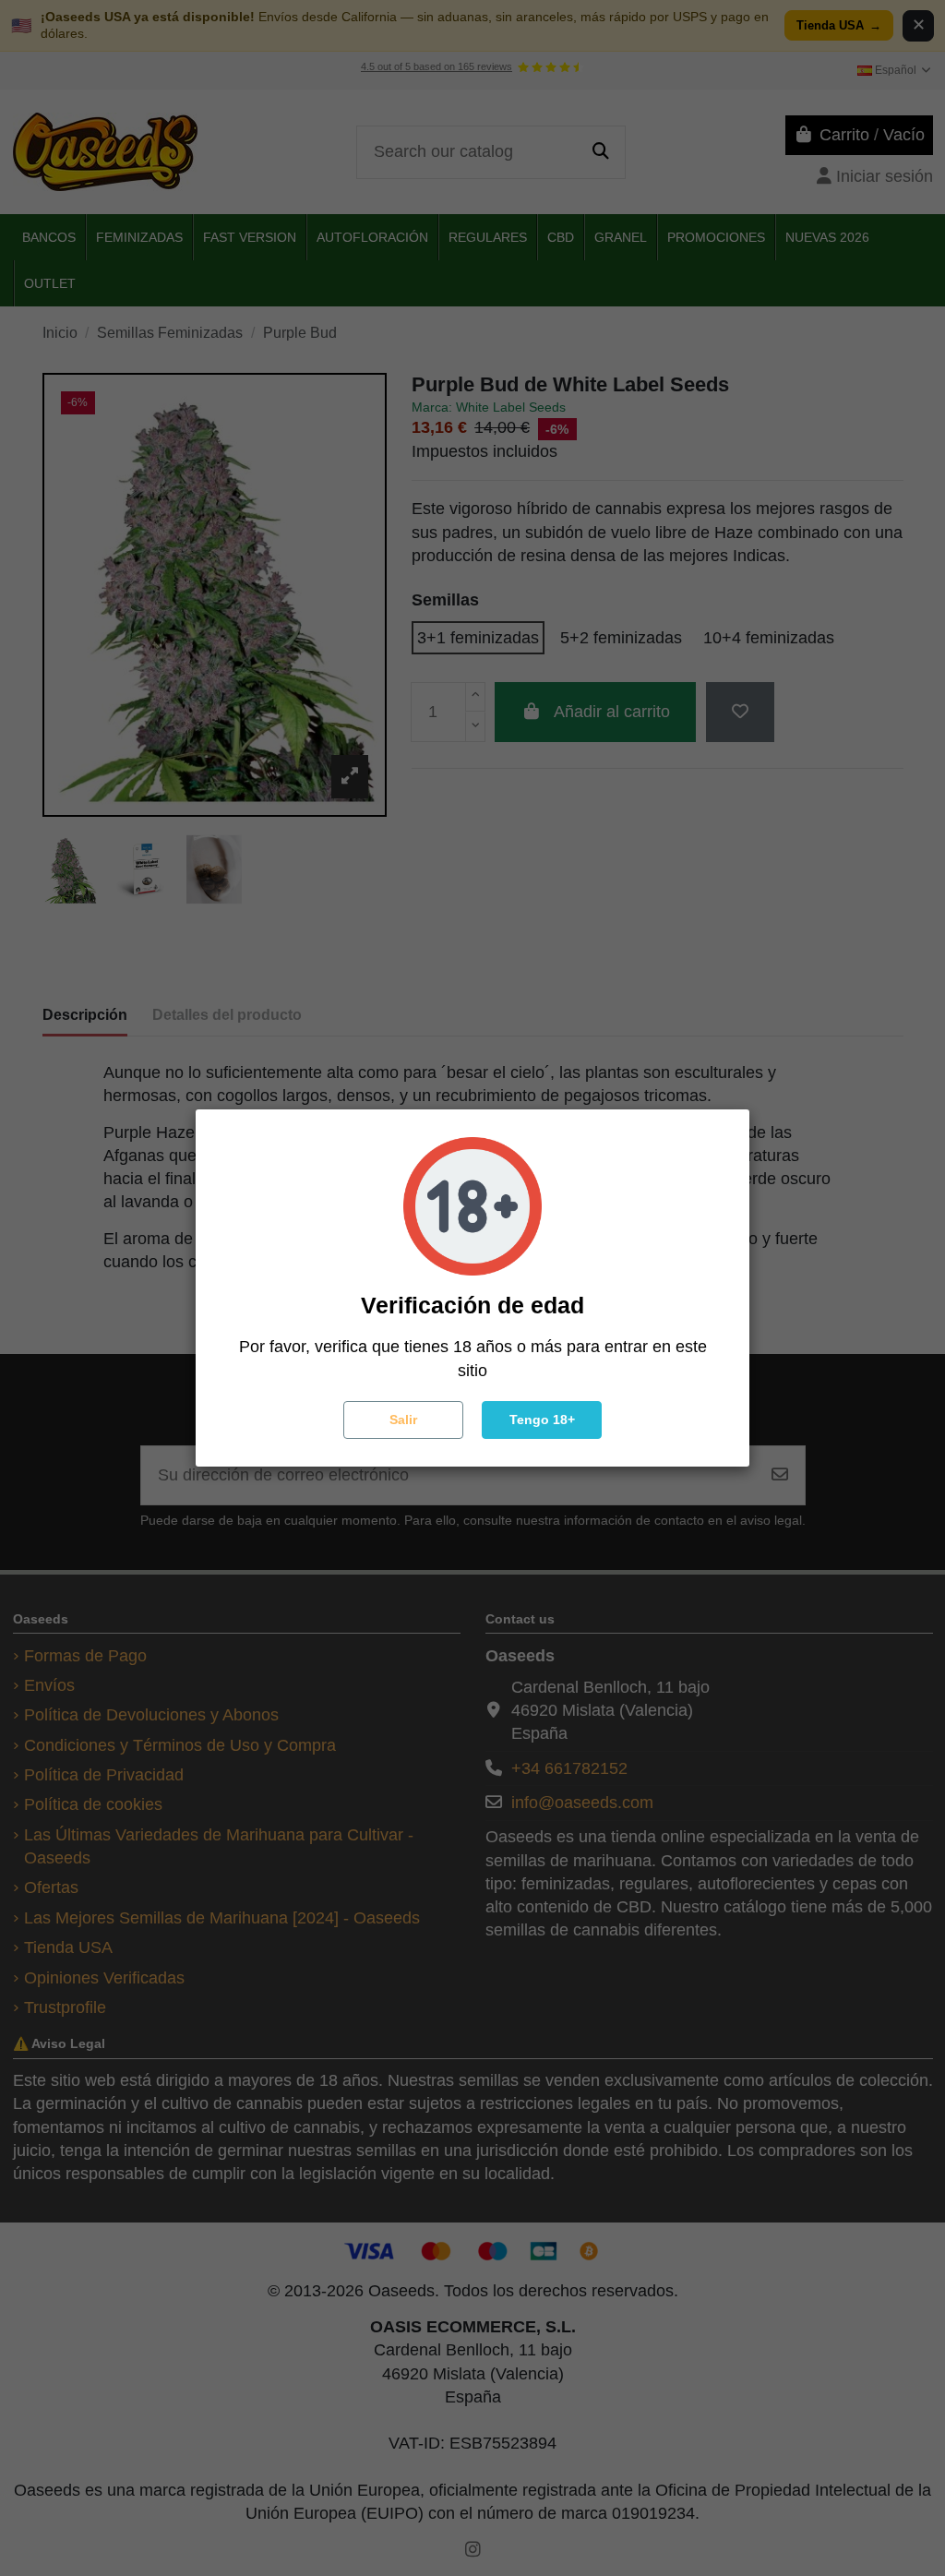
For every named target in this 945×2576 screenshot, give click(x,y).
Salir (403, 1420)
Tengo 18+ (542, 1420)
